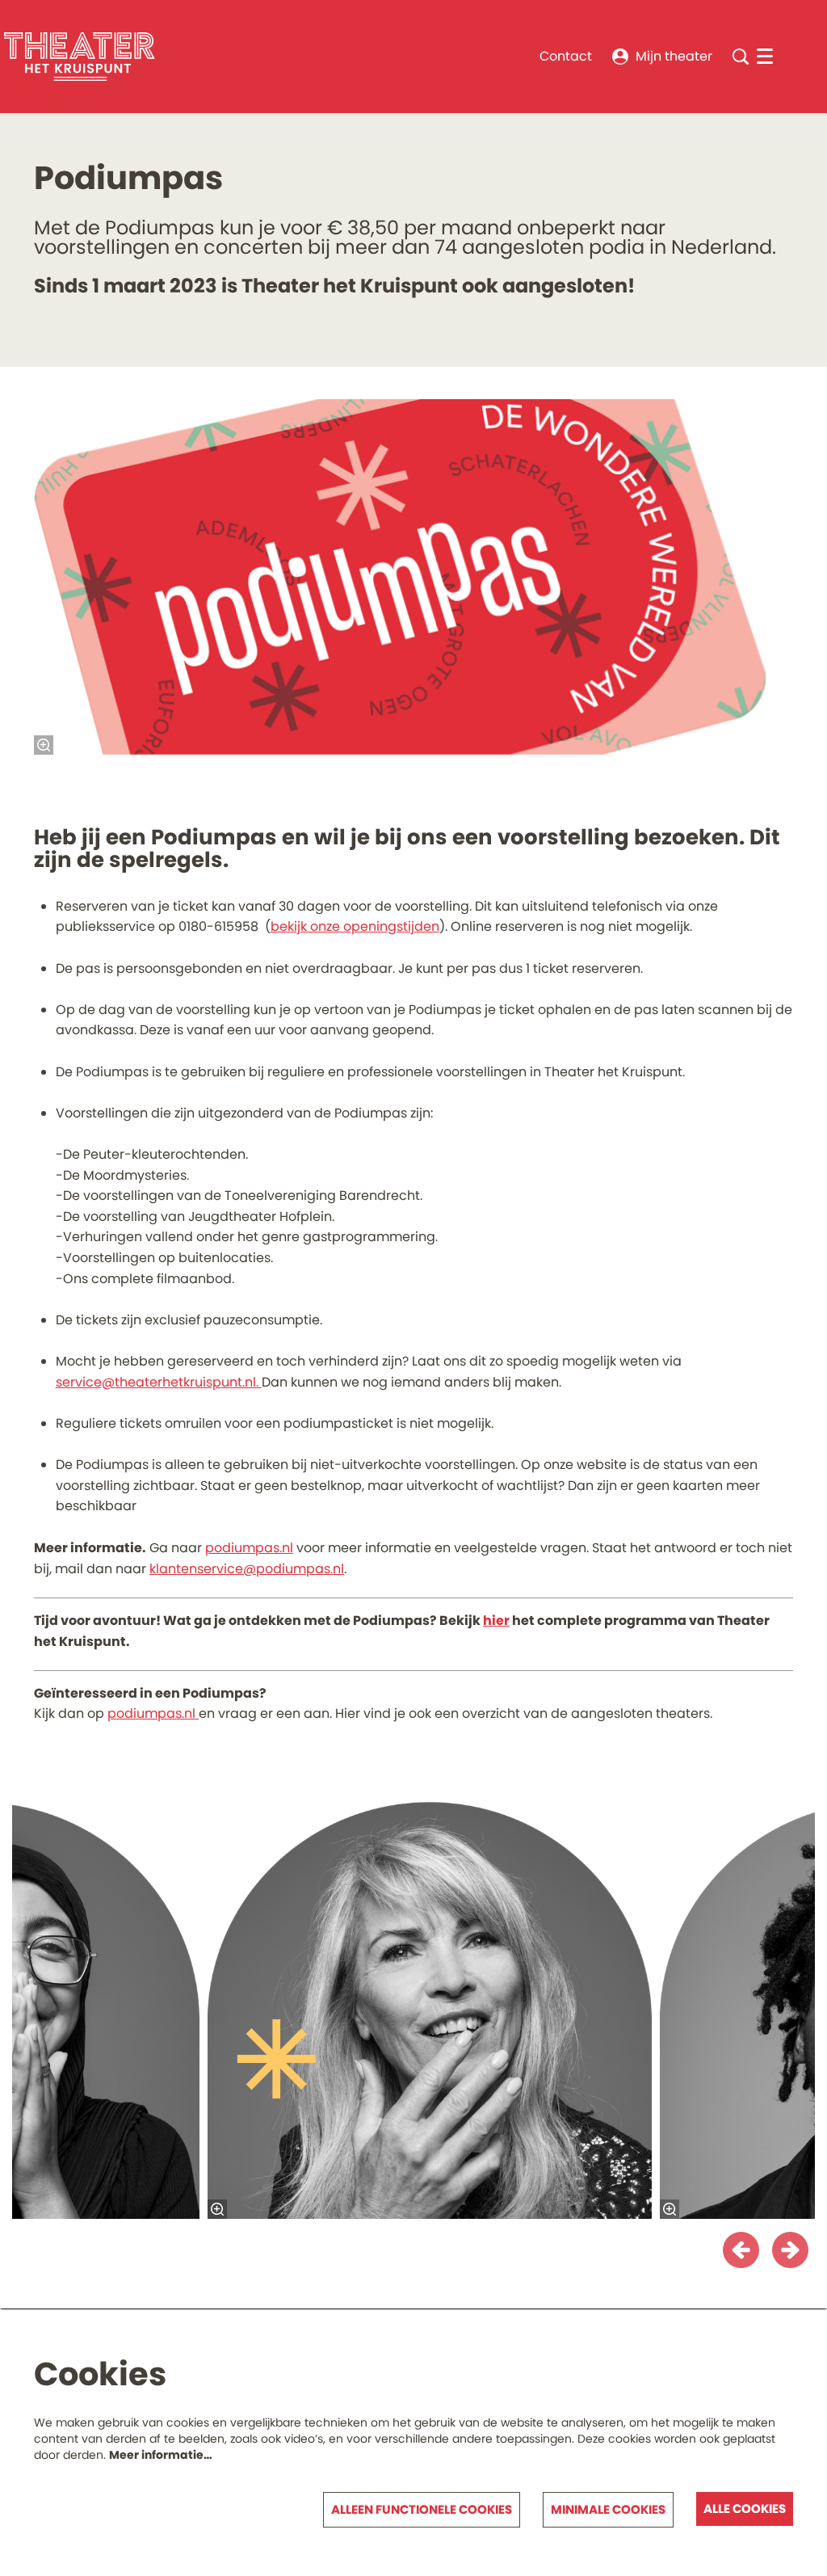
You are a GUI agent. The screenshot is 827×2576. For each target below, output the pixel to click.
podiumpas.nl (249, 1548)
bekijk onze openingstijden (355, 926)
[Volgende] (790, 2250)
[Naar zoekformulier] (741, 57)
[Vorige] (741, 2250)
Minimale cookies (608, 2509)
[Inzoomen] (44, 745)
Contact (566, 56)
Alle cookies (745, 2509)
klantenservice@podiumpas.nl (247, 1569)
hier (496, 1621)
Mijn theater (674, 56)
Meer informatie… (161, 2455)
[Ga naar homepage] (80, 57)
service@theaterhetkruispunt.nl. (159, 1382)
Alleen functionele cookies (422, 2509)
